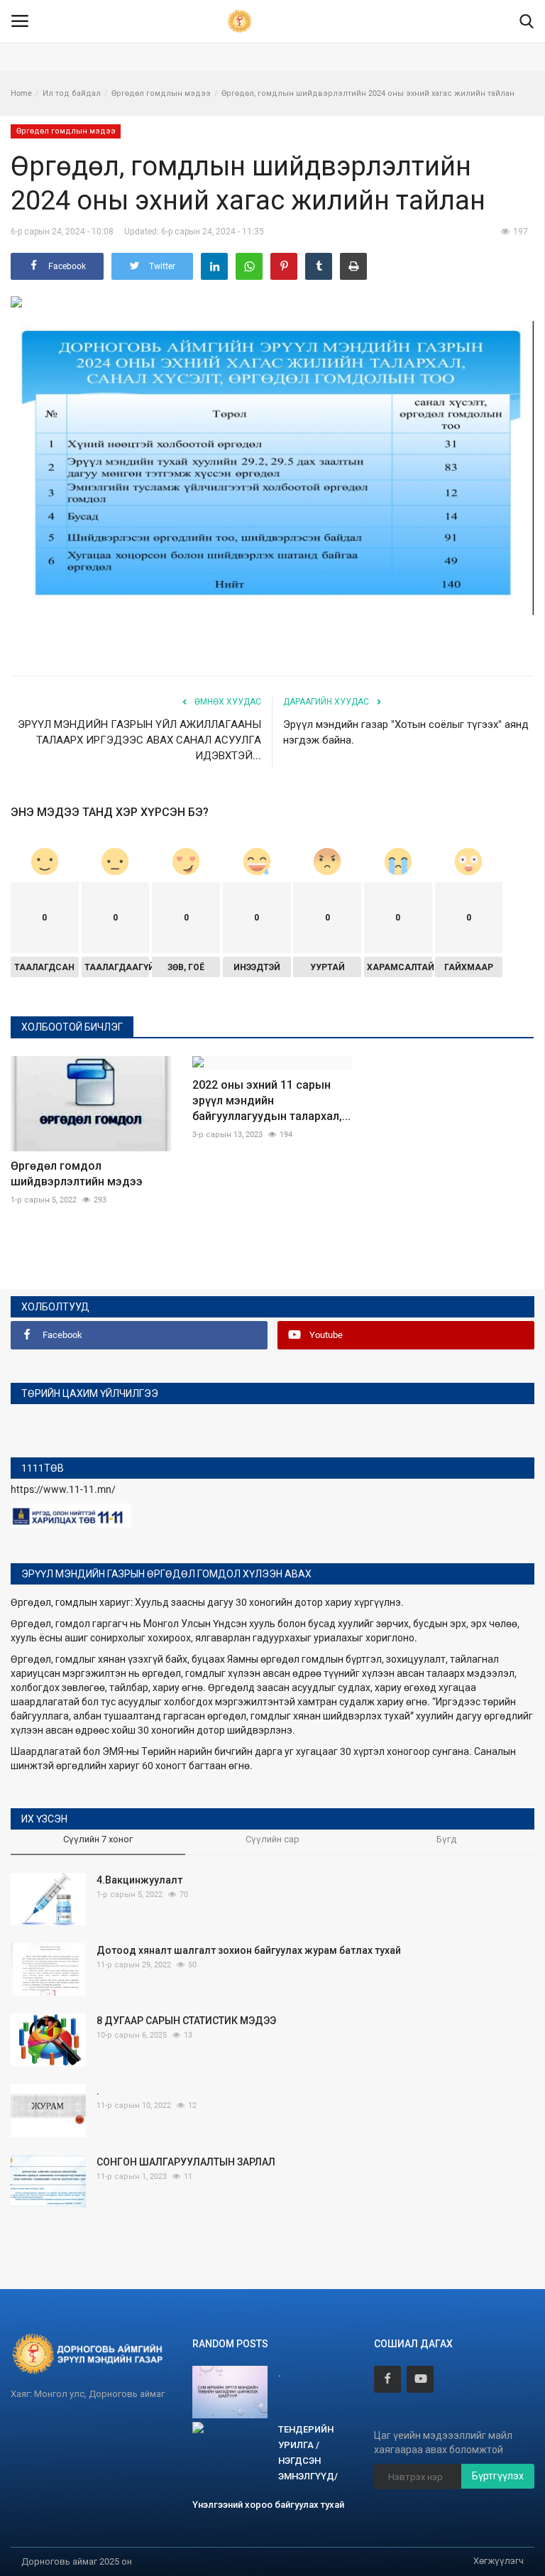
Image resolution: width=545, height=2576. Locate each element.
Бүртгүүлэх (498, 2476)
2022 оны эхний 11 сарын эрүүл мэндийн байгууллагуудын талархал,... (271, 1100)
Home (21, 93)
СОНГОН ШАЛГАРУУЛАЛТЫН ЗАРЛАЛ (186, 2162)
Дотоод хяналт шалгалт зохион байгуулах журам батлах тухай (249, 1950)
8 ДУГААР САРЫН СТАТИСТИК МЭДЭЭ (186, 2021)
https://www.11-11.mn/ (63, 1489)
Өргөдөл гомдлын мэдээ (161, 93)
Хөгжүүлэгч (499, 2561)
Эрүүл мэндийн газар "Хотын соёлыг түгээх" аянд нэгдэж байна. (406, 732)
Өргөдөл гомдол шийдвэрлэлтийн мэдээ (77, 1174)
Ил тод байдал (72, 93)
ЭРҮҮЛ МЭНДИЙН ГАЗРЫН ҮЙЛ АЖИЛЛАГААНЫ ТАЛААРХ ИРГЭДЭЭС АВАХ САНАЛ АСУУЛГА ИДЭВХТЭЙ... (139, 740)
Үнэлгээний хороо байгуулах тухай (268, 2505)
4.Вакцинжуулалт (139, 1880)
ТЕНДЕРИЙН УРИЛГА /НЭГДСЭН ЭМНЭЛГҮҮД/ (308, 2453)
